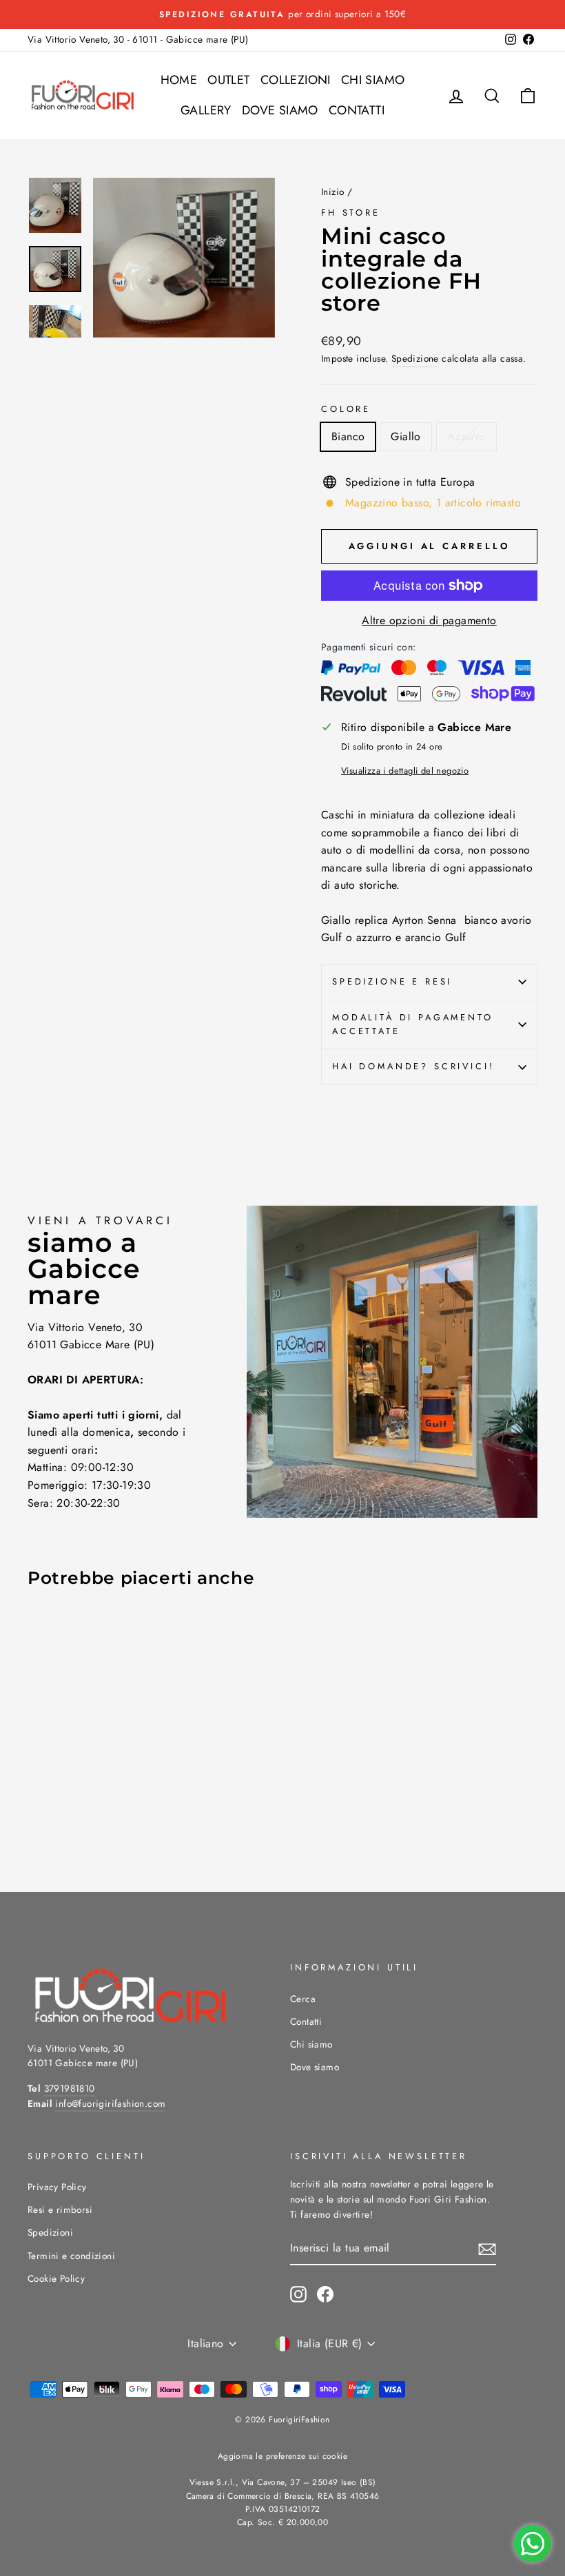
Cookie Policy (56, 2278)
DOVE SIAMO (280, 110)
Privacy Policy (57, 2187)
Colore (346, 409)
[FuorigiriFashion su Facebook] (325, 2294)
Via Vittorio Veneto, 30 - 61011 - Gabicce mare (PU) (138, 39)
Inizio (332, 192)
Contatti (306, 2021)
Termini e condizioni (71, 2256)
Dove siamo (315, 2067)
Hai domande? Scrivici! (413, 1066)
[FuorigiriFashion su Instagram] (298, 2294)
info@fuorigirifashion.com (110, 2103)
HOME (179, 80)
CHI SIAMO (373, 80)
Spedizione (415, 358)
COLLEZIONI (296, 80)
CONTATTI (357, 110)
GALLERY (206, 110)
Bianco (348, 436)
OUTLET (228, 80)
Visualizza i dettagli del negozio (405, 771)
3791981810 (70, 2088)
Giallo (405, 436)
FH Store (351, 213)
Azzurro (466, 436)
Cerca (303, 1999)
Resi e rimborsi (60, 2209)
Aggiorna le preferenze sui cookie (282, 2456)
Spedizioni (50, 2232)
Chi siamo (311, 2044)
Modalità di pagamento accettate (413, 1024)
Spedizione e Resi (392, 981)
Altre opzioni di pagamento (429, 620)
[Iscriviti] (487, 2249)
